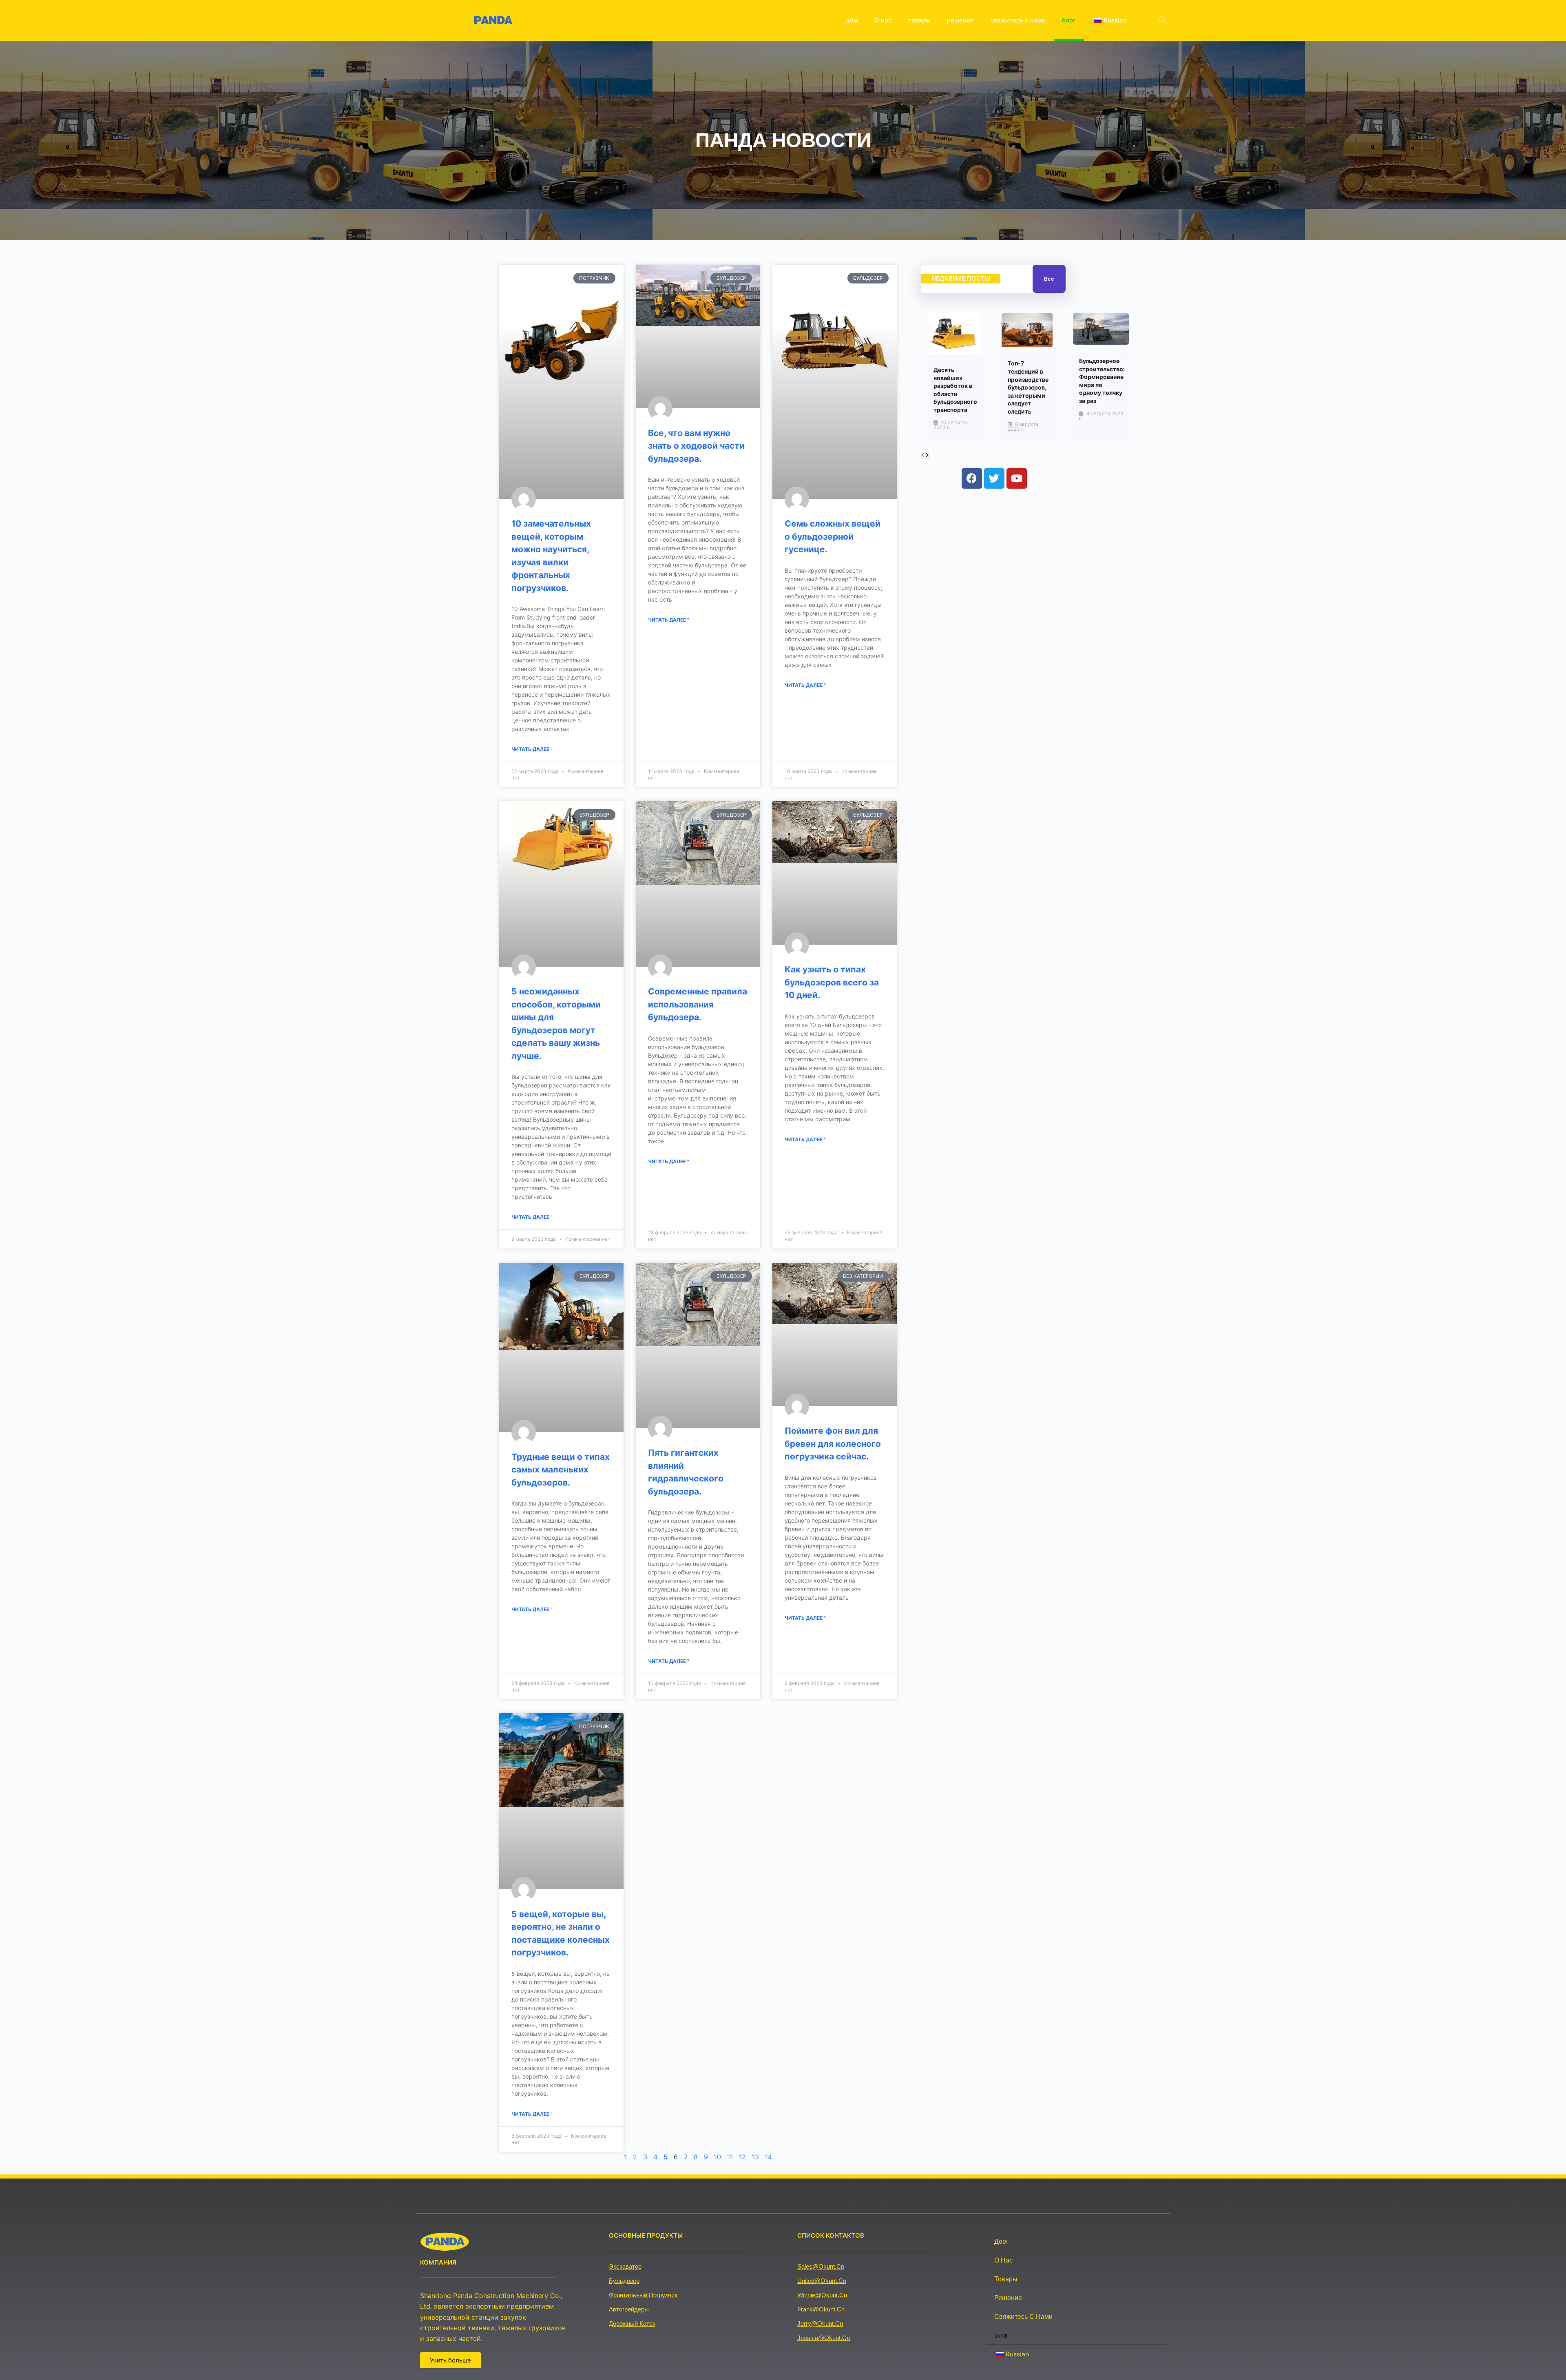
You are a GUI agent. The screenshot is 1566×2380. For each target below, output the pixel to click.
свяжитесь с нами (1018, 20)
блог (1069, 20)
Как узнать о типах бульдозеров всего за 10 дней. (832, 982)
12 (742, 2157)
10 (718, 2157)
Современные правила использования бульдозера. (698, 1004)
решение (960, 20)
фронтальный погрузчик (643, 2295)
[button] (1162, 20)
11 (730, 2157)
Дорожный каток (632, 2324)
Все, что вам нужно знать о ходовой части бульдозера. (696, 446)
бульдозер (624, 2281)
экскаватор (625, 2266)
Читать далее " (532, 749)
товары (919, 20)
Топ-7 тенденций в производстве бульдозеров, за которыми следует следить (1028, 387)
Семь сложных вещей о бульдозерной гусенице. (833, 536)
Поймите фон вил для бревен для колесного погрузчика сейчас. (833, 1443)
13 (755, 2157)
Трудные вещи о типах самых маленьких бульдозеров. (561, 1470)
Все (1049, 279)
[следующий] (927, 455)
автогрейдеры (629, 2309)
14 (769, 2157)
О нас (883, 20)
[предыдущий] (923, 455)
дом (852, 20)
